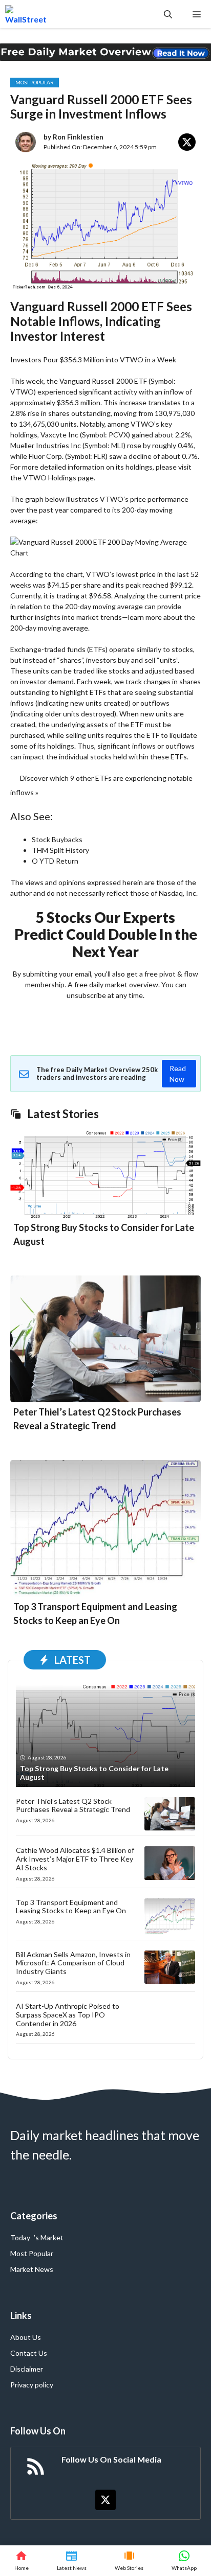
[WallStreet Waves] (26, 14)
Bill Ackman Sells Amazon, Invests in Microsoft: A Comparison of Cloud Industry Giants (73, 1963)
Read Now (178, 1074)
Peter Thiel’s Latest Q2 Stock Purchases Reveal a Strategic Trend (73, 1805)
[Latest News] (71, 2561)
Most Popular (35, 82)
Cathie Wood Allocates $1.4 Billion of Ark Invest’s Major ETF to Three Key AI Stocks (75, 1859)
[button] (168, 14)
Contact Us (29, 2353)
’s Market (49, 2237)
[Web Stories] (129, 2561)
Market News (32, 2269)
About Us (26, 2337)
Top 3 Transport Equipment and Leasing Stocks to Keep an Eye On (71, 1907)
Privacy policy (32, 2385)
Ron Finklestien (78, 137)
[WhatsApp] (184, 2561)
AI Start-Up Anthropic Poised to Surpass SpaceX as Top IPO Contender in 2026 (68, 2015)
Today (20, 2237)
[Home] (21, 2561)
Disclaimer (27, 2369)
